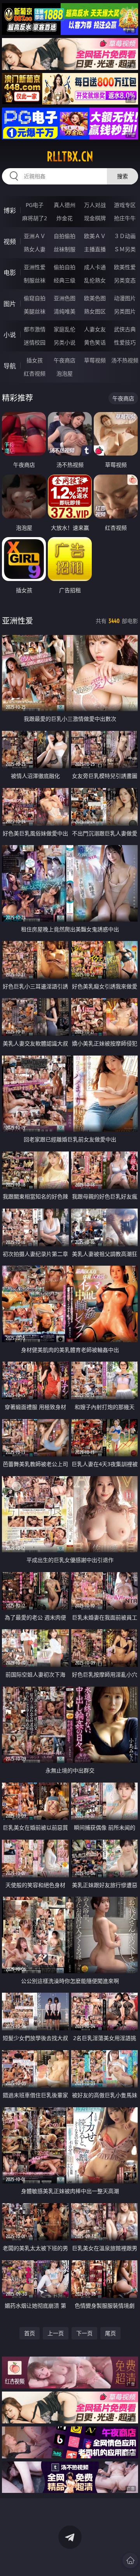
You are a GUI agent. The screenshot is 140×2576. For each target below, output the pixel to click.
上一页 (56, 2333)
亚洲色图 (65, 298)
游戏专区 (125, 205)
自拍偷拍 (65, 236)
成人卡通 (95, 267)
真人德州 (65, 205)
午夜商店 (65, 360)
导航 (10, 366)
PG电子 (35, 205)
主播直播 (95, 249)
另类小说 (65, 342)
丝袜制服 (65, 249)
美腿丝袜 (35, 311)
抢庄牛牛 (125, 218)
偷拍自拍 (65, 267)
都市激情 (35, 329)
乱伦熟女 (95, 280)
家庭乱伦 (65, 329)
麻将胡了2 (35, 218)
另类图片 (125, 311)
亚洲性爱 (35, 267)
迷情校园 (35, 342)
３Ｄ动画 (125, 236)
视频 (10, 242)
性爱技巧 (125, 342)
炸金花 (65, 218)
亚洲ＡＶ (35, 236)
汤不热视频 (125, 360)
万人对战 (95, 205)
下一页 (84, 2333)
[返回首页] (130, 2560)
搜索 (122, 176)
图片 (10, 304)
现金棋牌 (95, 218)
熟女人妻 (35, 249)
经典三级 (65, 280)
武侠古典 (125, 329)
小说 (10, 335)
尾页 (110, 2333)
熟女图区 (95, 311)
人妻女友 (95, 329)
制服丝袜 (35, 280)
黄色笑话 (95, 342)
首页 (30, 2333)
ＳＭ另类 (125, 249)
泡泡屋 (65, 373)
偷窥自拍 (35, 298)
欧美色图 (95, 298)
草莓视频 (95, 360)
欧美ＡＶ (95, 236)
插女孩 (35, 360)
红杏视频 (35, 373)
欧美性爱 (125, 267)
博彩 (10, 210)
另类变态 (125, 280)
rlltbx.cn (70, 157)
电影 (10, 273)
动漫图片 (125, 298)
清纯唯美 (65, 311)
